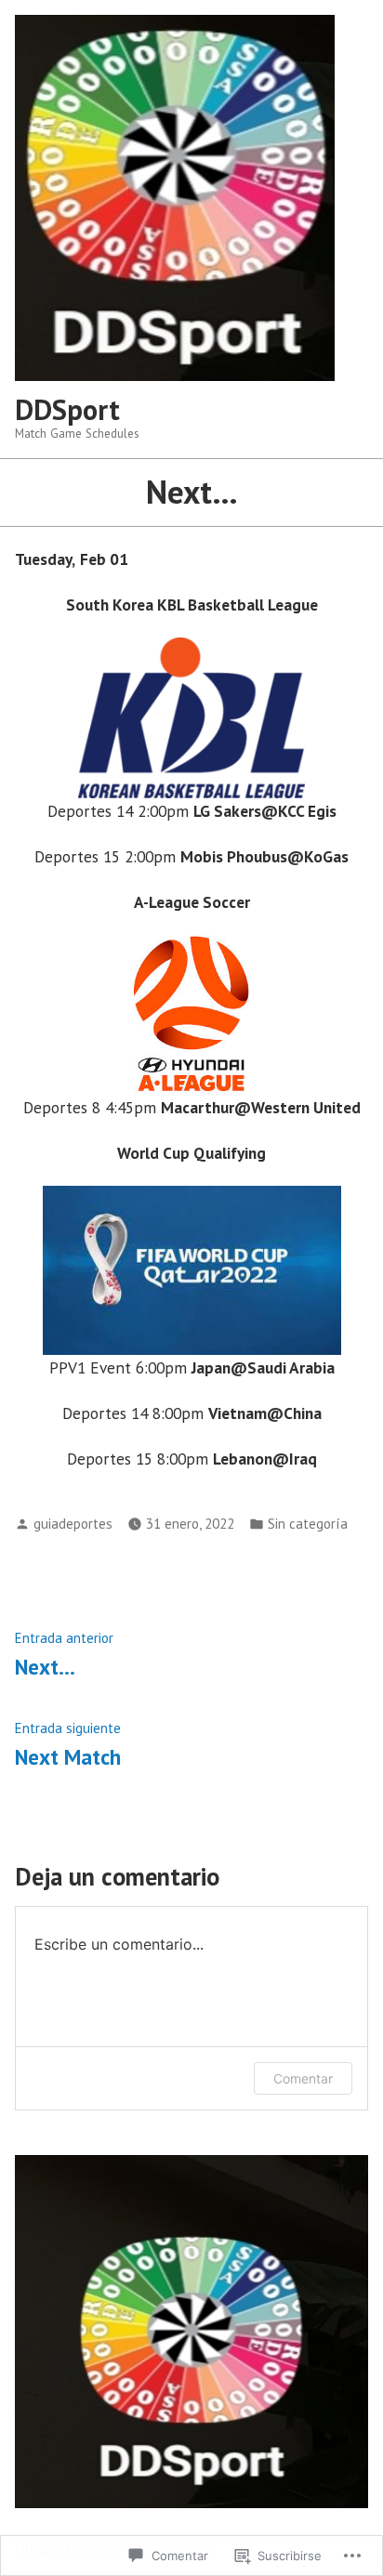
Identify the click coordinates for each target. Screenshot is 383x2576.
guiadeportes (73, 1524)
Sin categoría (308, 1524)
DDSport (67, 409)
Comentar (303, 2078)
